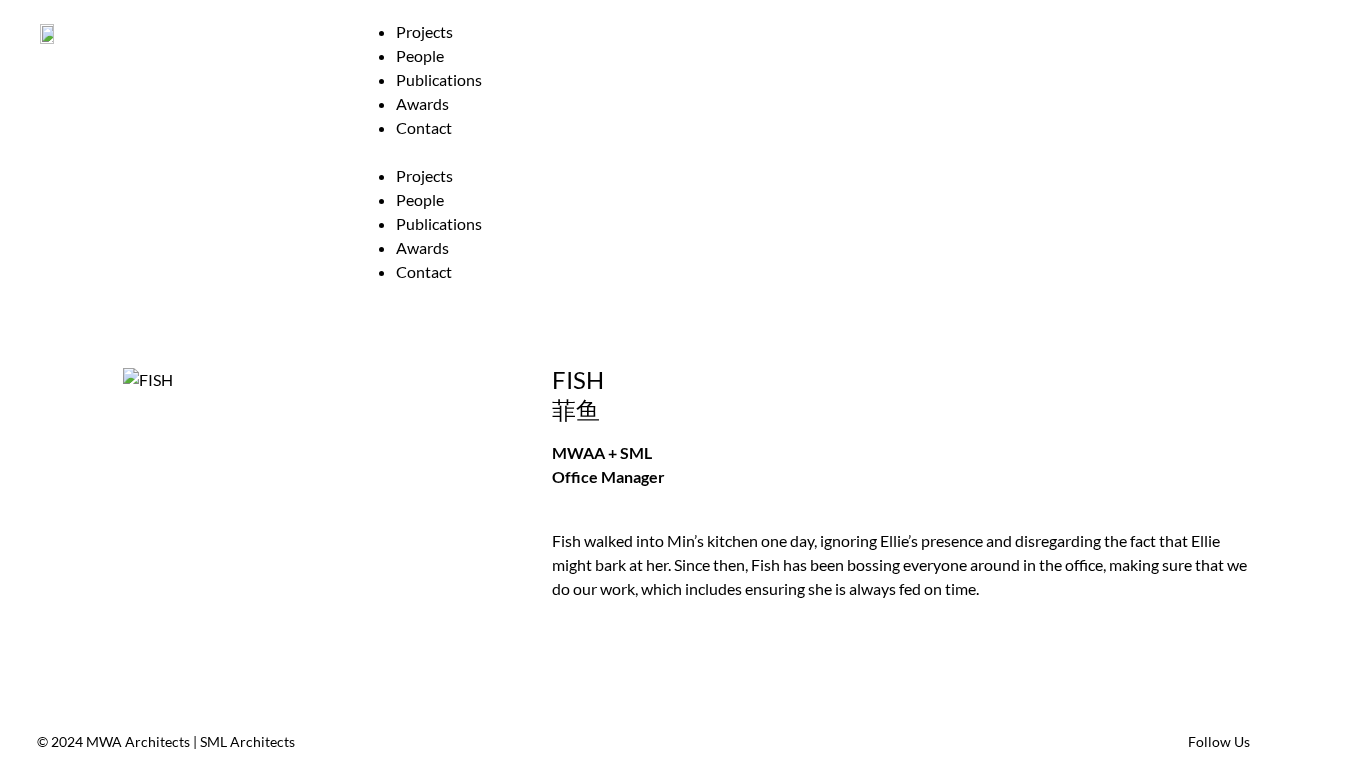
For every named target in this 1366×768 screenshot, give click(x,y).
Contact (424, 127)
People (420, 55)
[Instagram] (1313, 742)
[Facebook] (1276, 742)
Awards (422, 103)
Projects (424, 31)
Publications (439, 79)
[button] (839, 152)
